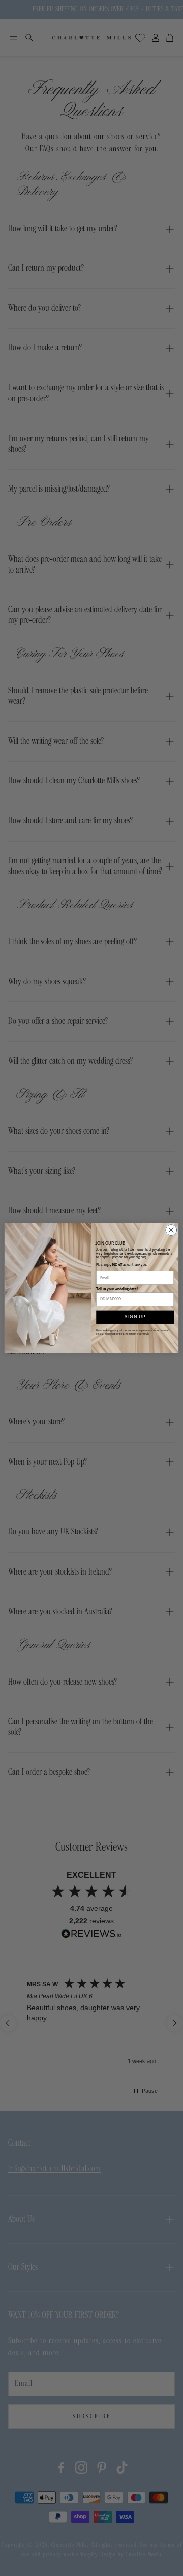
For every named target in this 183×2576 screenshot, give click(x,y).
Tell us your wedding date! (117, 1289)
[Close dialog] (171, 1230)
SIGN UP (135, 1317)
